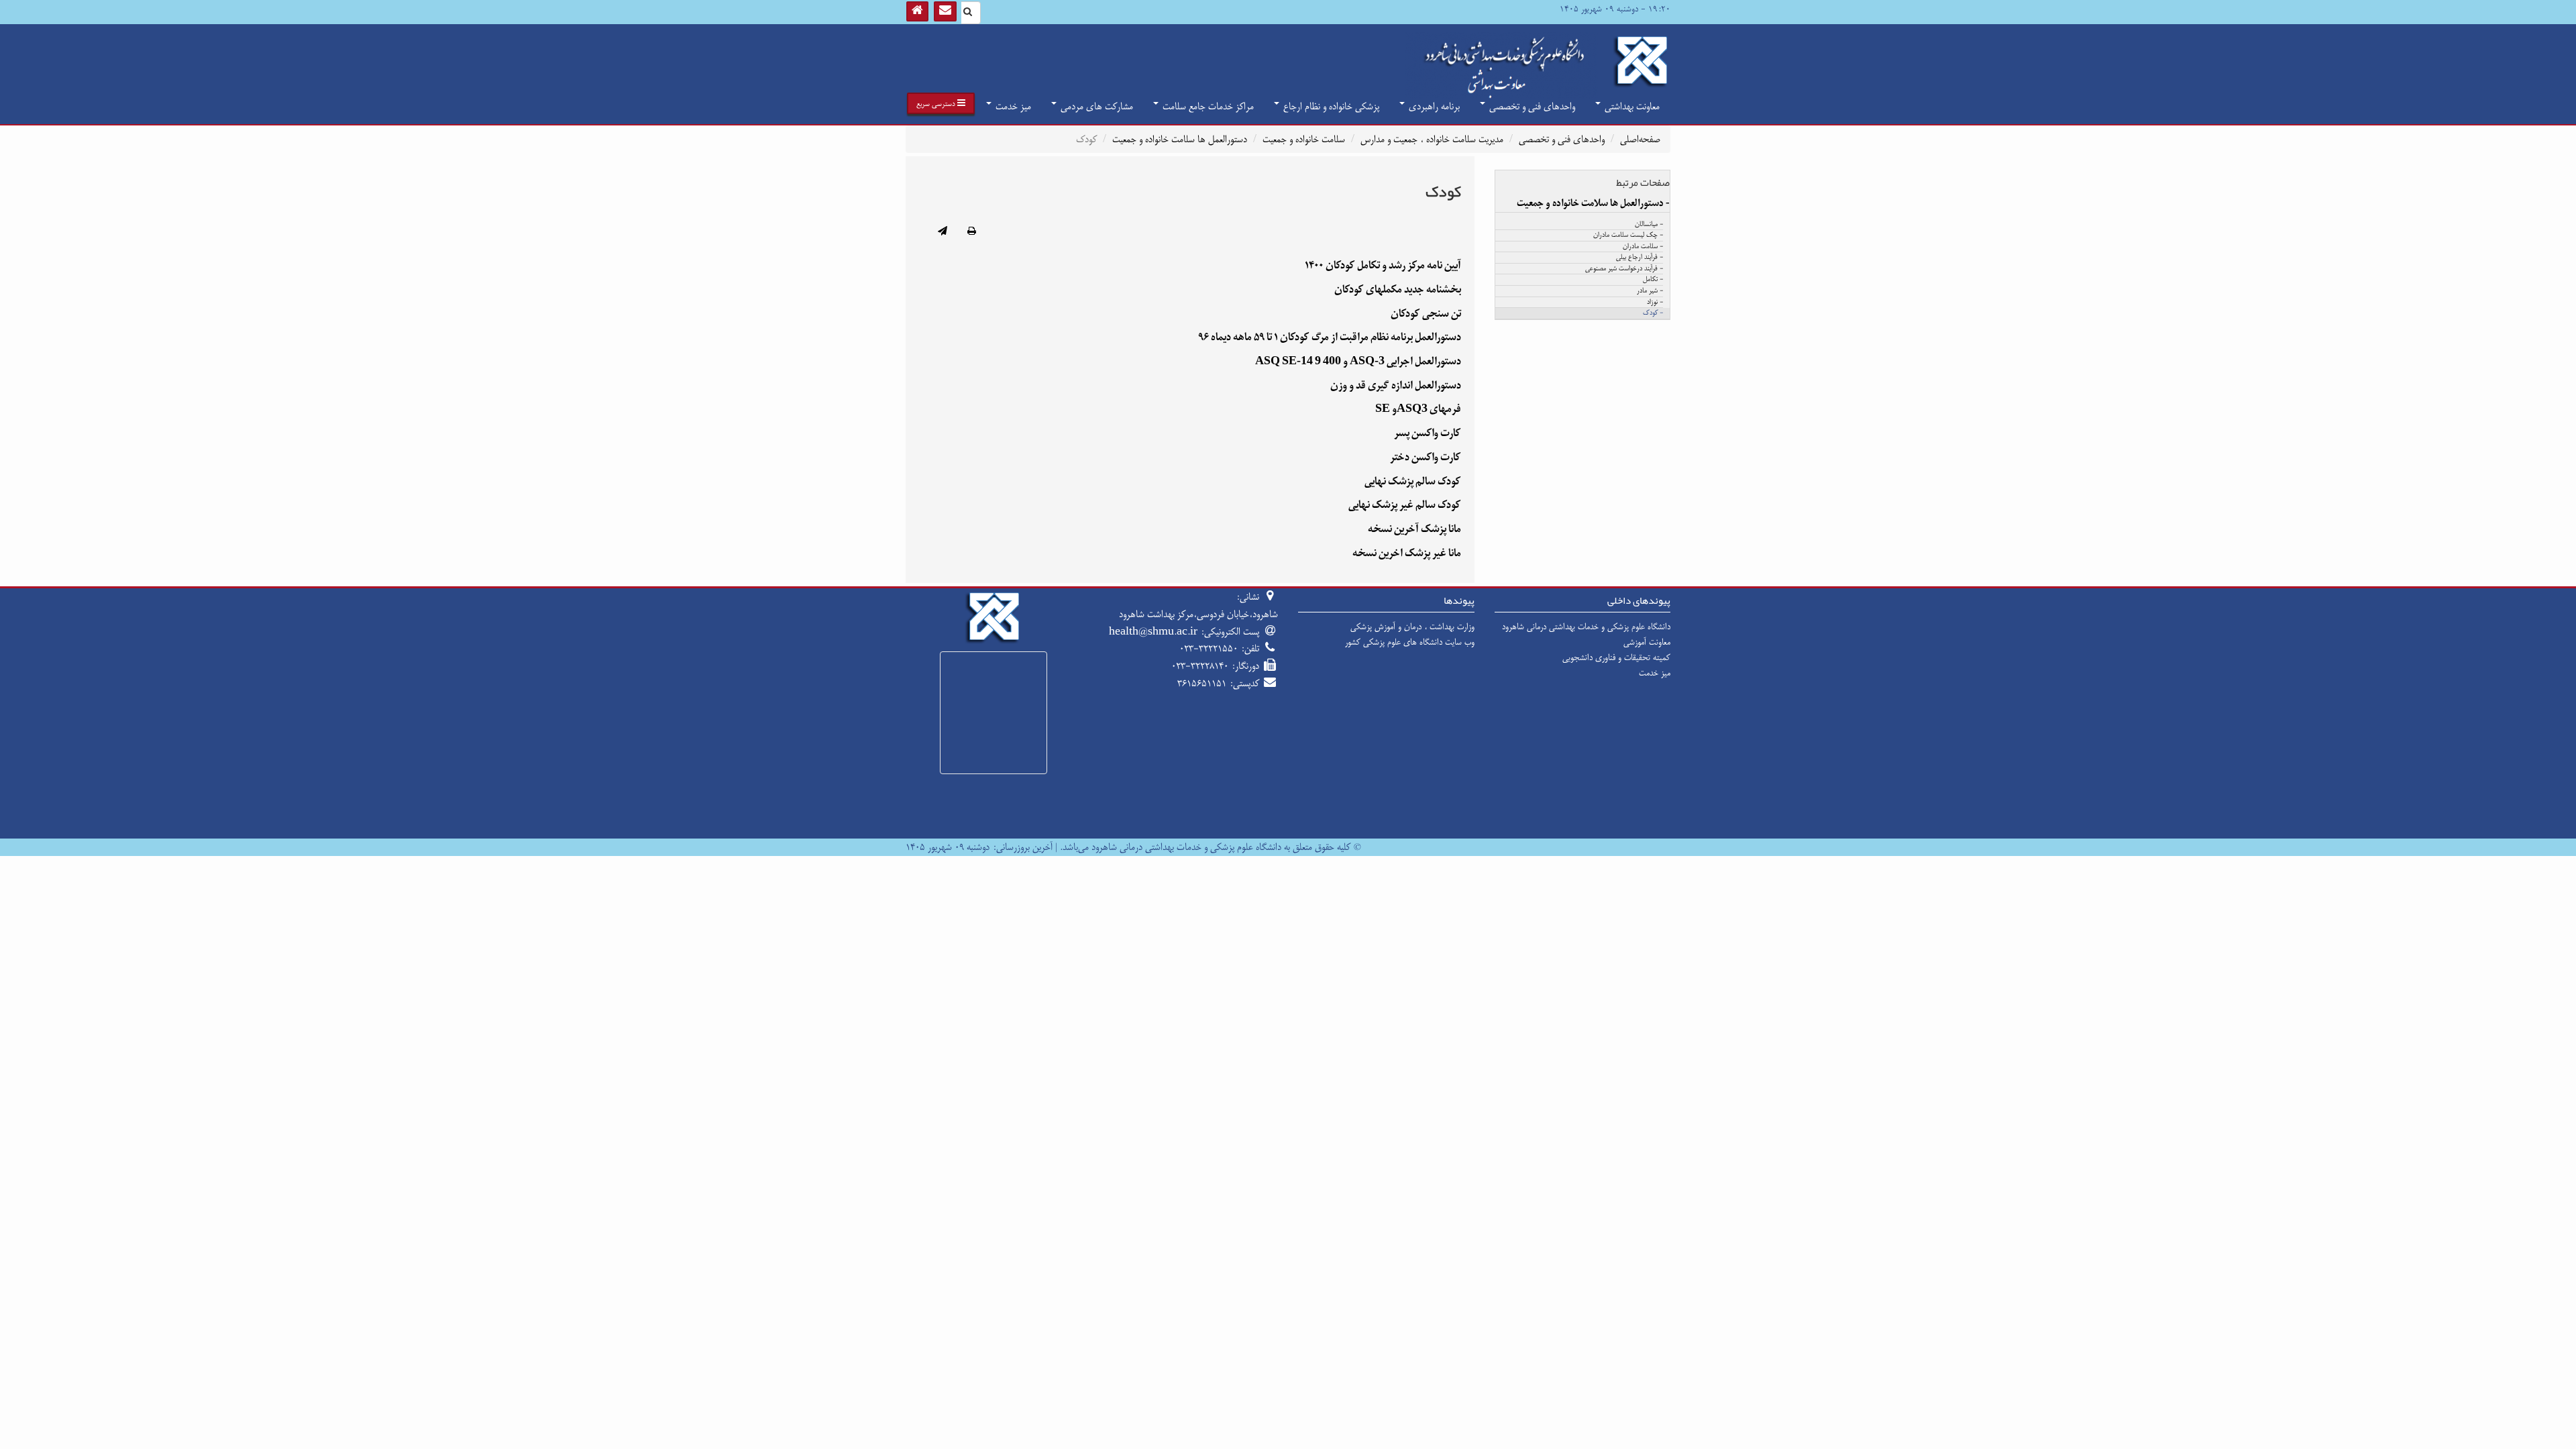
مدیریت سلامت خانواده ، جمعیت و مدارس (1432, 139)
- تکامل (1653, 280)
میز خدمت (1012, 106)
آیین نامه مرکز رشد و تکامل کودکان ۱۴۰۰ (1383, 265)
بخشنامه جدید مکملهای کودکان (1398, 289)
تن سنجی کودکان (1426, 314)
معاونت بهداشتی (1631, 106)
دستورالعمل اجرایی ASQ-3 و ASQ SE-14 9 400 (1358, 361)
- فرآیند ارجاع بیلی (1640, 258)
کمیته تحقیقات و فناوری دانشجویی (1616, 657)
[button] (941, 103)
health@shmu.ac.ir (1153, 632)
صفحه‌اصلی (1640, 139)
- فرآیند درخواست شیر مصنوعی (1624, 269)
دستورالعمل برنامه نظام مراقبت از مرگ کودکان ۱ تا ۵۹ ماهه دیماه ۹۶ (1330, 337)
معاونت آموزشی (1647, 642)
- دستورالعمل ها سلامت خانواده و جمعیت (1593, 203)
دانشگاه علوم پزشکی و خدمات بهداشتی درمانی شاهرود (1586, 627)
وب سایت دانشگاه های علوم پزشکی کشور (1410, 642)
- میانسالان (1649, 225)
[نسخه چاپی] (972, 232)
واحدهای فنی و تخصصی (1531, 106)
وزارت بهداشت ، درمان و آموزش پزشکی (1412, 627)
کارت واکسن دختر (1426, 457)
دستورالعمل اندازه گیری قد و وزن (1396, 385)
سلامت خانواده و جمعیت (1304, 139)
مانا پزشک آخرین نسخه (1414, 529)
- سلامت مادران (1643, 247)
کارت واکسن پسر (1428, 433)
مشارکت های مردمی (1095, 106)
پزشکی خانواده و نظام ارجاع (1330, 106)
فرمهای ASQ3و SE (1418, 409)
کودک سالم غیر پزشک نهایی (1405, 505)
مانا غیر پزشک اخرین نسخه (1407, 553)
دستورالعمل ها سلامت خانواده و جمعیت (1180, 139)
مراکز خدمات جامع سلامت (1207, 106)
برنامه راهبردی (1433, 106)
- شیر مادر (1650, 291)
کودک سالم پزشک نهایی (1413, 481)
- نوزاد (1655, 303)
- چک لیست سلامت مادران (1628, 235)
